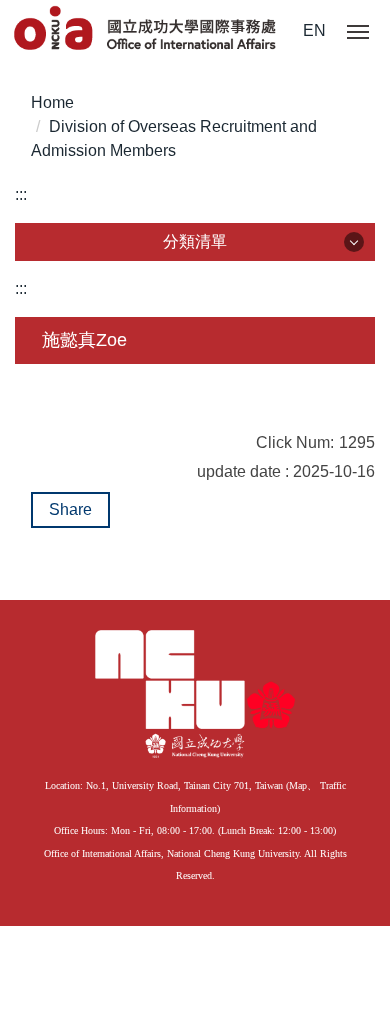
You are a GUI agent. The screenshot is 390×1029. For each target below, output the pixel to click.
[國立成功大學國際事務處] (146, 29)
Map (298, 785)
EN (314, 30)
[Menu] (358, 33)
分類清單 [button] (195, 241)
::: (21, 194)
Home (52, 102)
